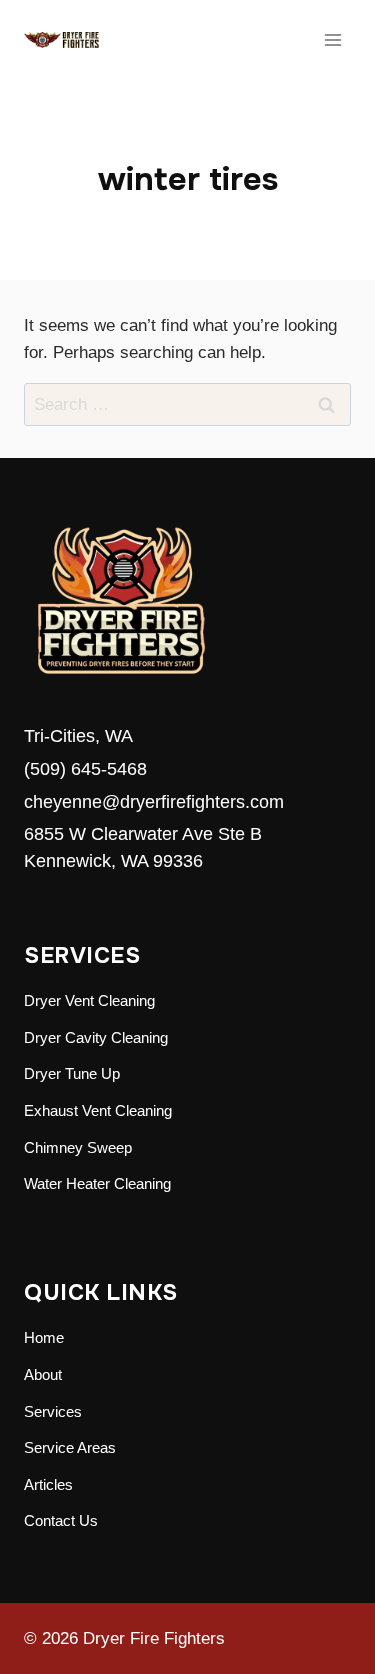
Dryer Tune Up (72, 1073)
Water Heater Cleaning (97, 1183)
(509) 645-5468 (85, 769)
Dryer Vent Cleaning (89, 1000)
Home (44, 1337)
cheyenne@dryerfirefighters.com (154, 802)
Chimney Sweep (78, 1147)
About (43, 1374)
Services (53, 1411)
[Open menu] (332, 39)
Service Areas (70, 1447)
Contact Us (61, 1520)
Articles (48, 1484)
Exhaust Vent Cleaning (98, 1110)
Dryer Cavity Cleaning (96, 1037)
